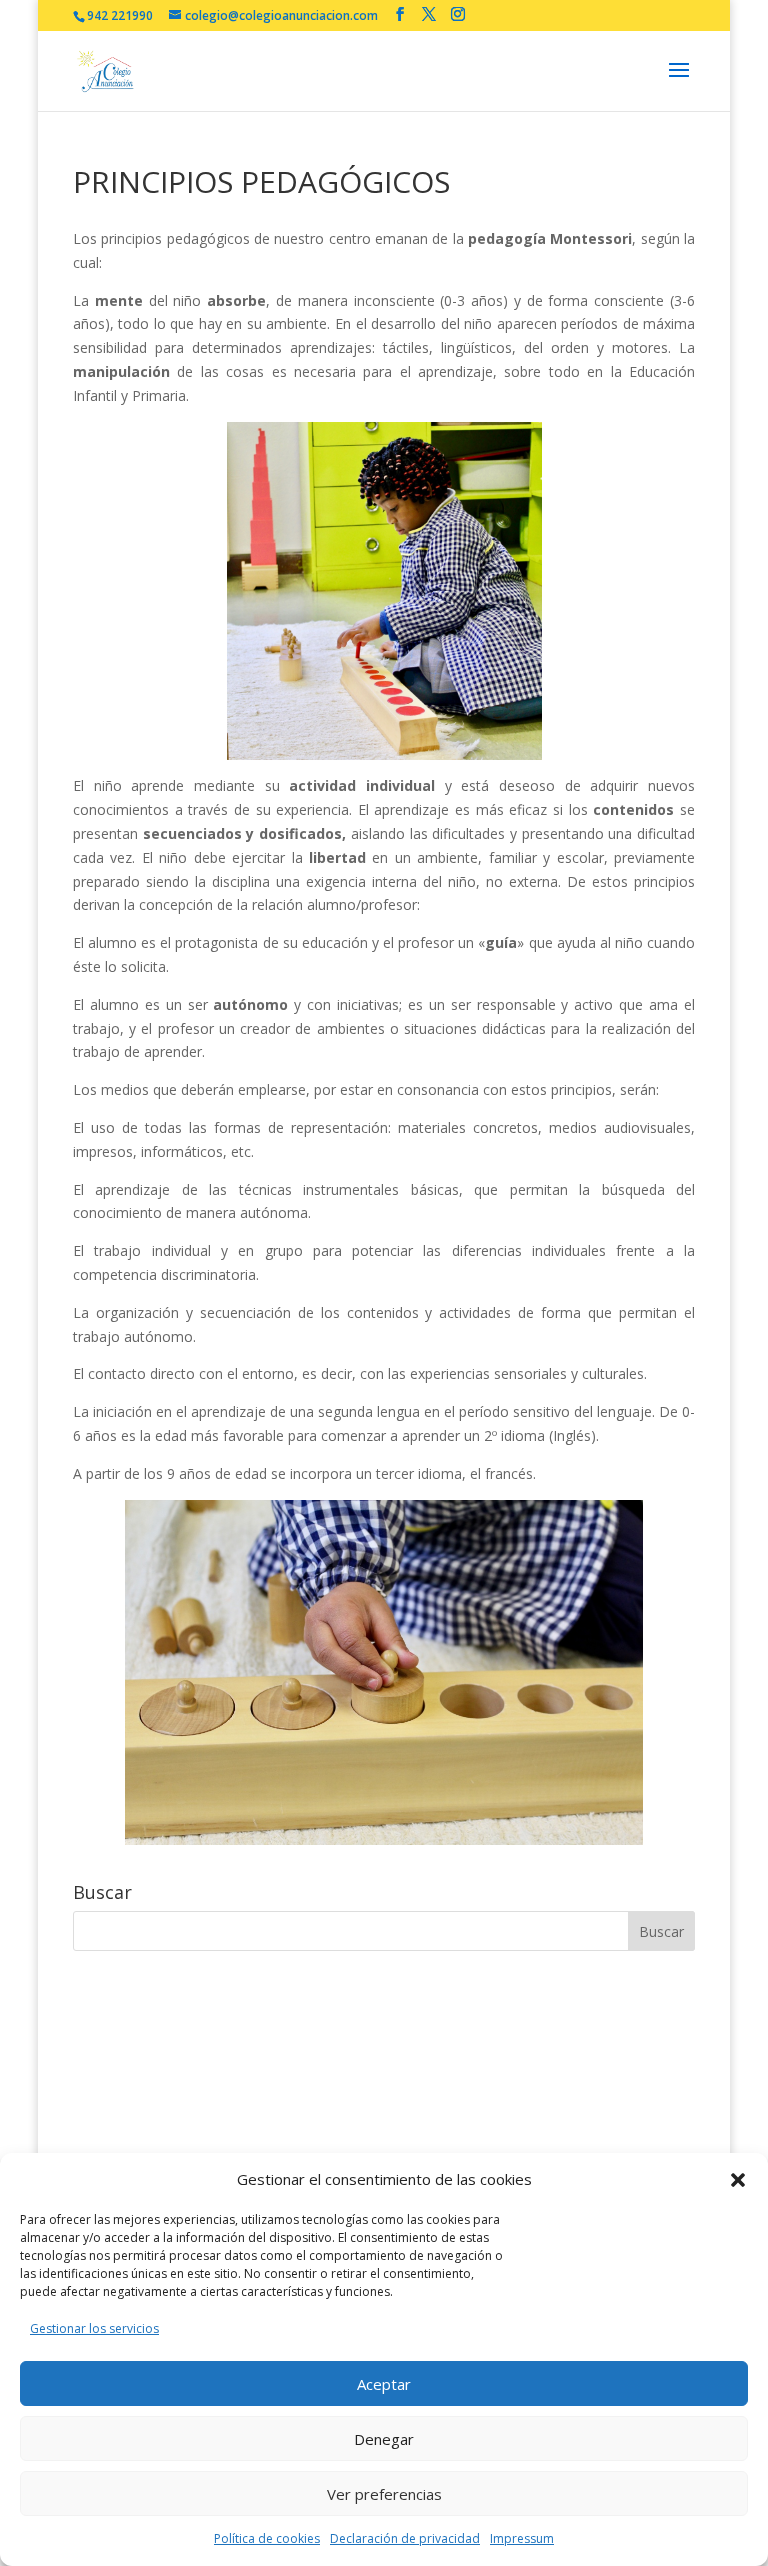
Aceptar (384, 2384)
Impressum (522, 2538)
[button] (738, 2180)
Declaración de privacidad (405, 2538)
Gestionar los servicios (94, 2328)
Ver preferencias (384, 2494)
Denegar (384, 2439)
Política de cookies (267, 2538)
